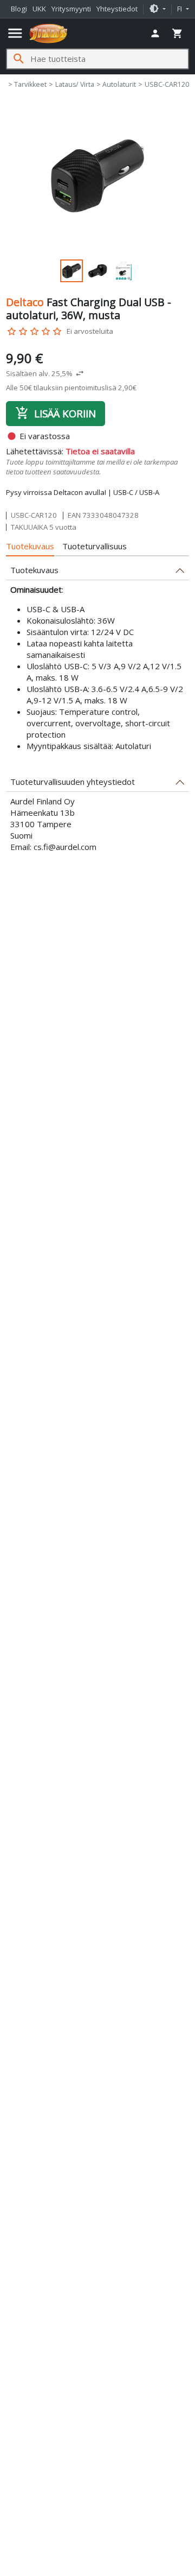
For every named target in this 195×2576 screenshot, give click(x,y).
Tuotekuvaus (30, 546)
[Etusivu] (48, 34)
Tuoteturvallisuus (95, 546)
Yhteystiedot (117, 9)
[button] (157, 9)
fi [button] (180, 9)
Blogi (19, 9)
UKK (39, 9)
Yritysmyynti (71, 9)
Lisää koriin (56, 413)
